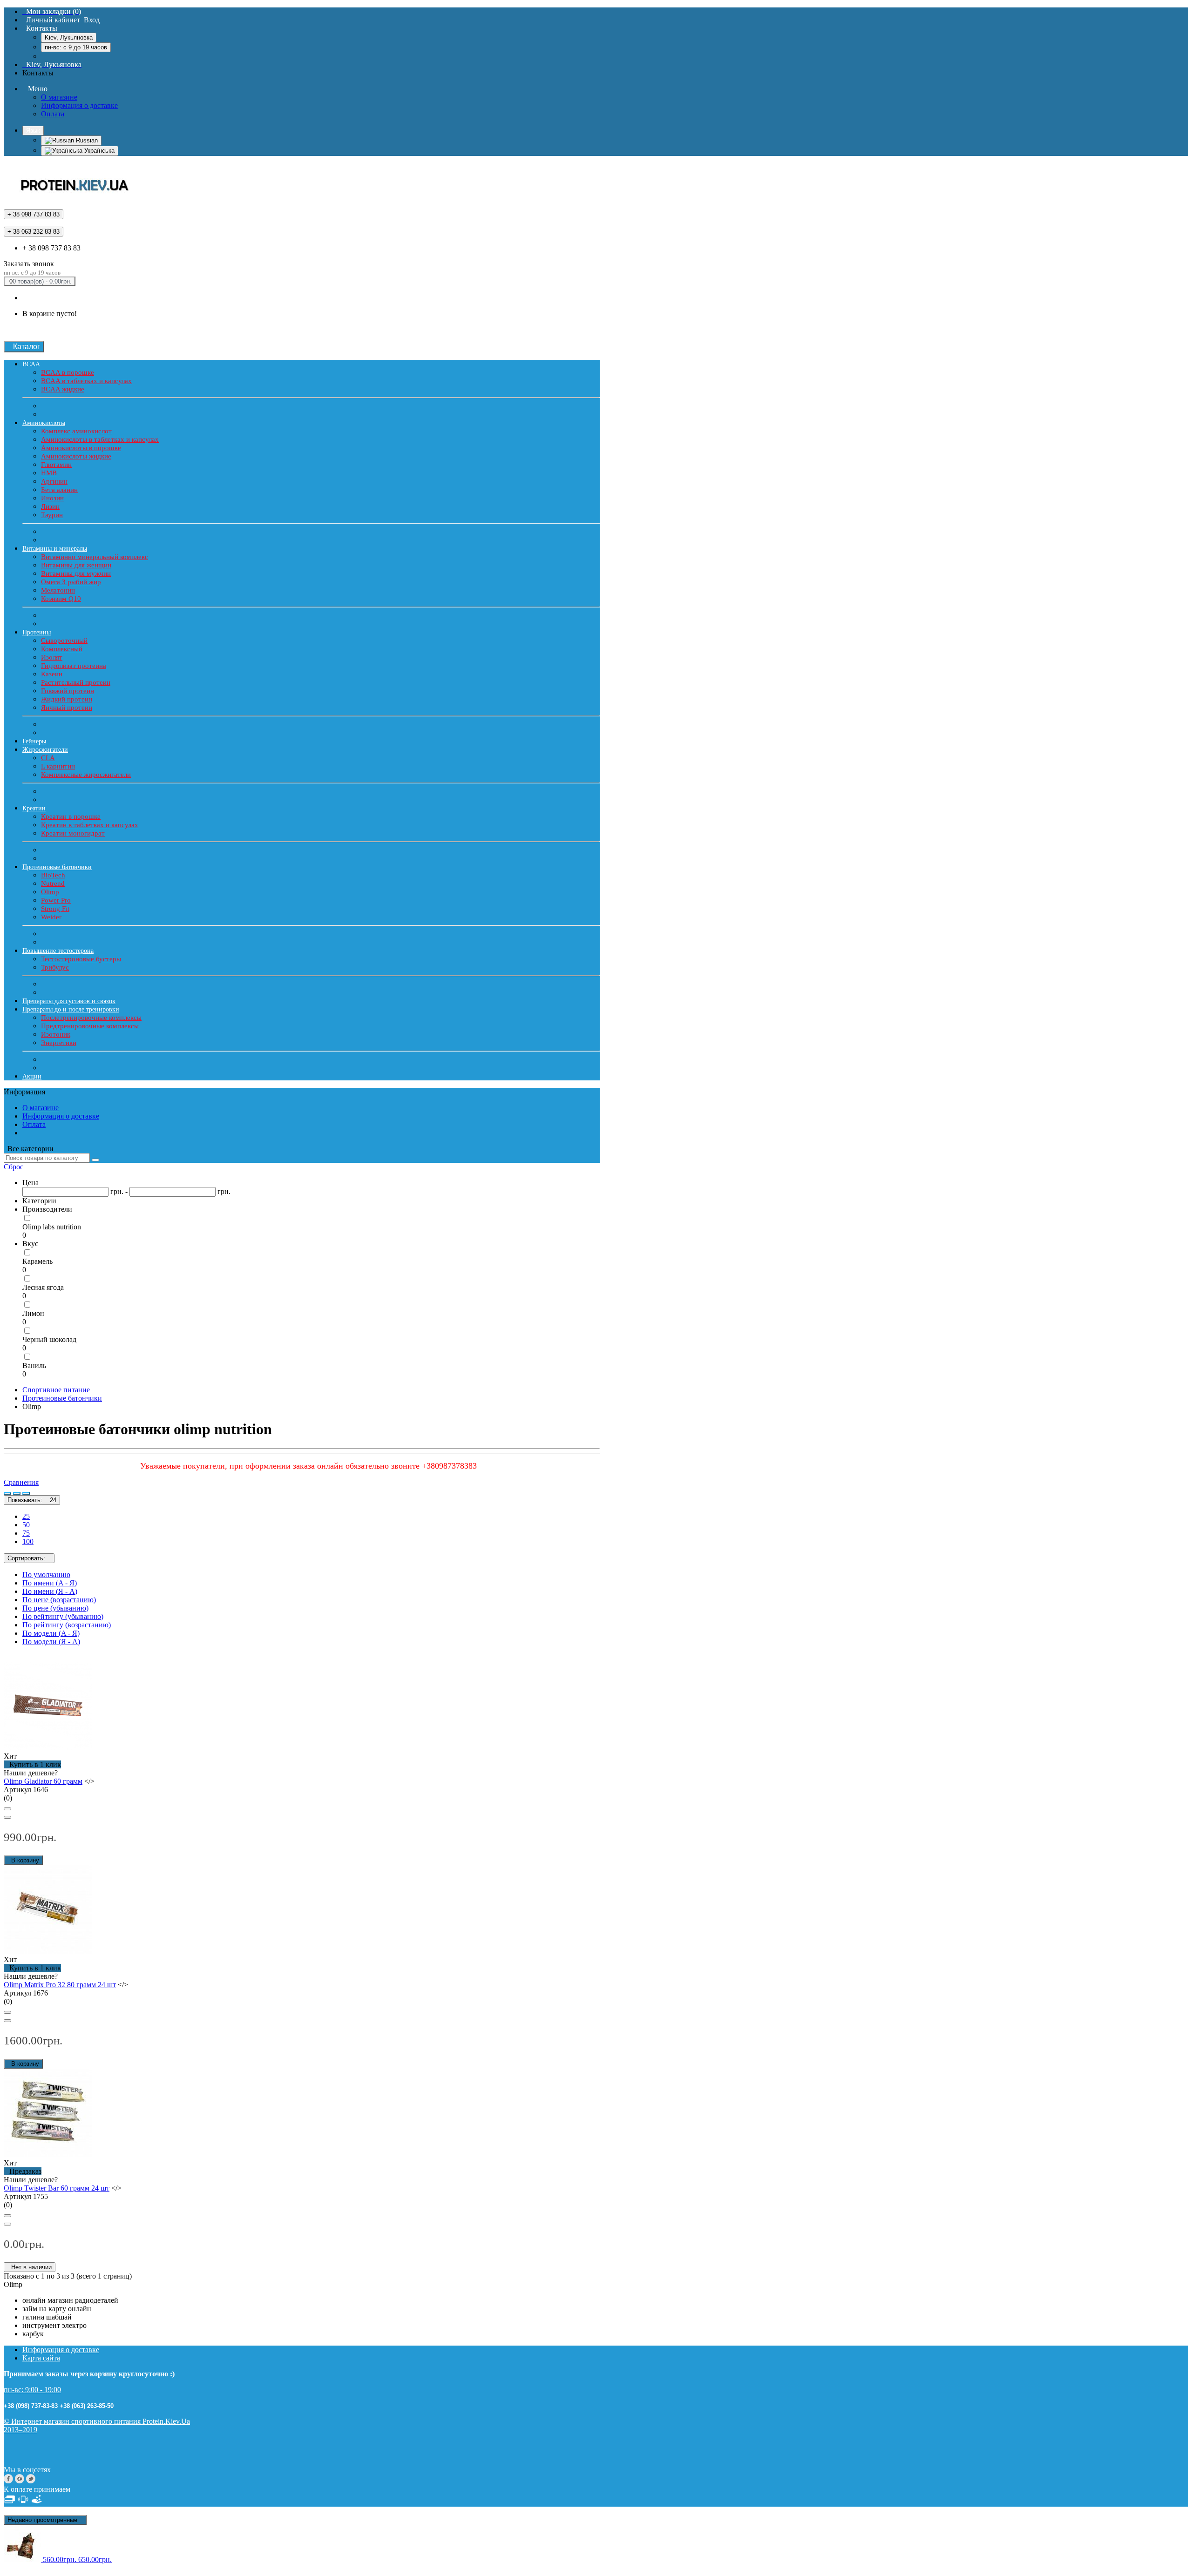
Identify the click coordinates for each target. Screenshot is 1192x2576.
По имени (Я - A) (50, 1591)
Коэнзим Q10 (61, 599)
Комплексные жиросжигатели (86, 775)
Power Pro (56, 900)
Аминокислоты (44, 423)
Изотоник (56, 1034)
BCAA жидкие (63, 389)
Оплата (53, 114)
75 (26, 1533)
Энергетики (59, 1043)
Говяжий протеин (68, 691)
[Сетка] (17, 1493)
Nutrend (53, 883)
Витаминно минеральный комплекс (95, 557)
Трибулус (55, 967)
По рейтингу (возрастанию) (67, 1625)
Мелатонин (58, 590)
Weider (51, 917)
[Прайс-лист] (26, 1493)
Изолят (52, 657)
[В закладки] (7, 1809)
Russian (86, 140)
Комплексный (62, 649)
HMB (49, 473)
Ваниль (34, 1366)
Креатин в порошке (71, 816)
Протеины (37, 632)
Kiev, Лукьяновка (69, 37)
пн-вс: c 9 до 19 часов (76, 47)
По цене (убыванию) (55, 1608)
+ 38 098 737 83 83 (51, 248)
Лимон (33, 1313)
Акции (32, 1076)
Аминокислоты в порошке (81, 448)
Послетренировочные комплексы (91, 1018)
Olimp (50, 892)
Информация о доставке (79, 105)
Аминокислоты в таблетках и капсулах (100, 439)
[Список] (7, 1493)
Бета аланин (59, 490)
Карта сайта (41, 2358)
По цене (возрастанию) (59, 1600)
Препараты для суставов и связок (69, 1001)
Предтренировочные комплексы (90, 1026)
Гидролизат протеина (74, 666)
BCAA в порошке (68, 372)
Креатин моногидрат (73, 833)
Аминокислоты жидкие (76, 456)
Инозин (52, 498)
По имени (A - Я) (50, 1583)
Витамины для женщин (76, 565)
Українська (98, 151)
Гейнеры (34, 741)
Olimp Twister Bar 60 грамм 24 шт (57, 2188)
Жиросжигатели (45, 750)
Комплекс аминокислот (76, 431)
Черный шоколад (49, 1339)
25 (26, 1516)
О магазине (59, 97)
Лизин (50, 506)
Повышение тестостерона (58, 951)
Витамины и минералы (55, 549)
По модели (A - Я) (51, 1633)
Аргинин (54, 481)
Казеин (52, 674)
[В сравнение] (7, 1817)
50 (26, 1525)
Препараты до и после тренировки (71, 1009)
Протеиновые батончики (57, 867)
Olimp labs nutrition (52, 1227)
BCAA (31, 364)
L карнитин (58, 766)
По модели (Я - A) (51, 1642)
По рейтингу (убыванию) (63, 1616)
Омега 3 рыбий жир (71, 582)
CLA (48, 758)
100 (28, 1541)
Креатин (34, 808)
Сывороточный (64, 641)
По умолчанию (46, 1575)
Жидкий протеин (67, 699)
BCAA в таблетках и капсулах (86, 381)
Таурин (52, 515)
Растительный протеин (76, 682)
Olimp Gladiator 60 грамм (43, 1781)
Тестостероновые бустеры (81, 959)
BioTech (53, 875)
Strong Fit (55, 909)
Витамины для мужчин (76, 573)
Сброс (14, 1167)
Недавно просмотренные (45, 2520)
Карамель (37, 1261)
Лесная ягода (43, 1287)
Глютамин (56, 465)
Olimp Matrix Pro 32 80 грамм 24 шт (60, 1985)
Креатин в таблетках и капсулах (90, 825)
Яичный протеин (67, 708)
